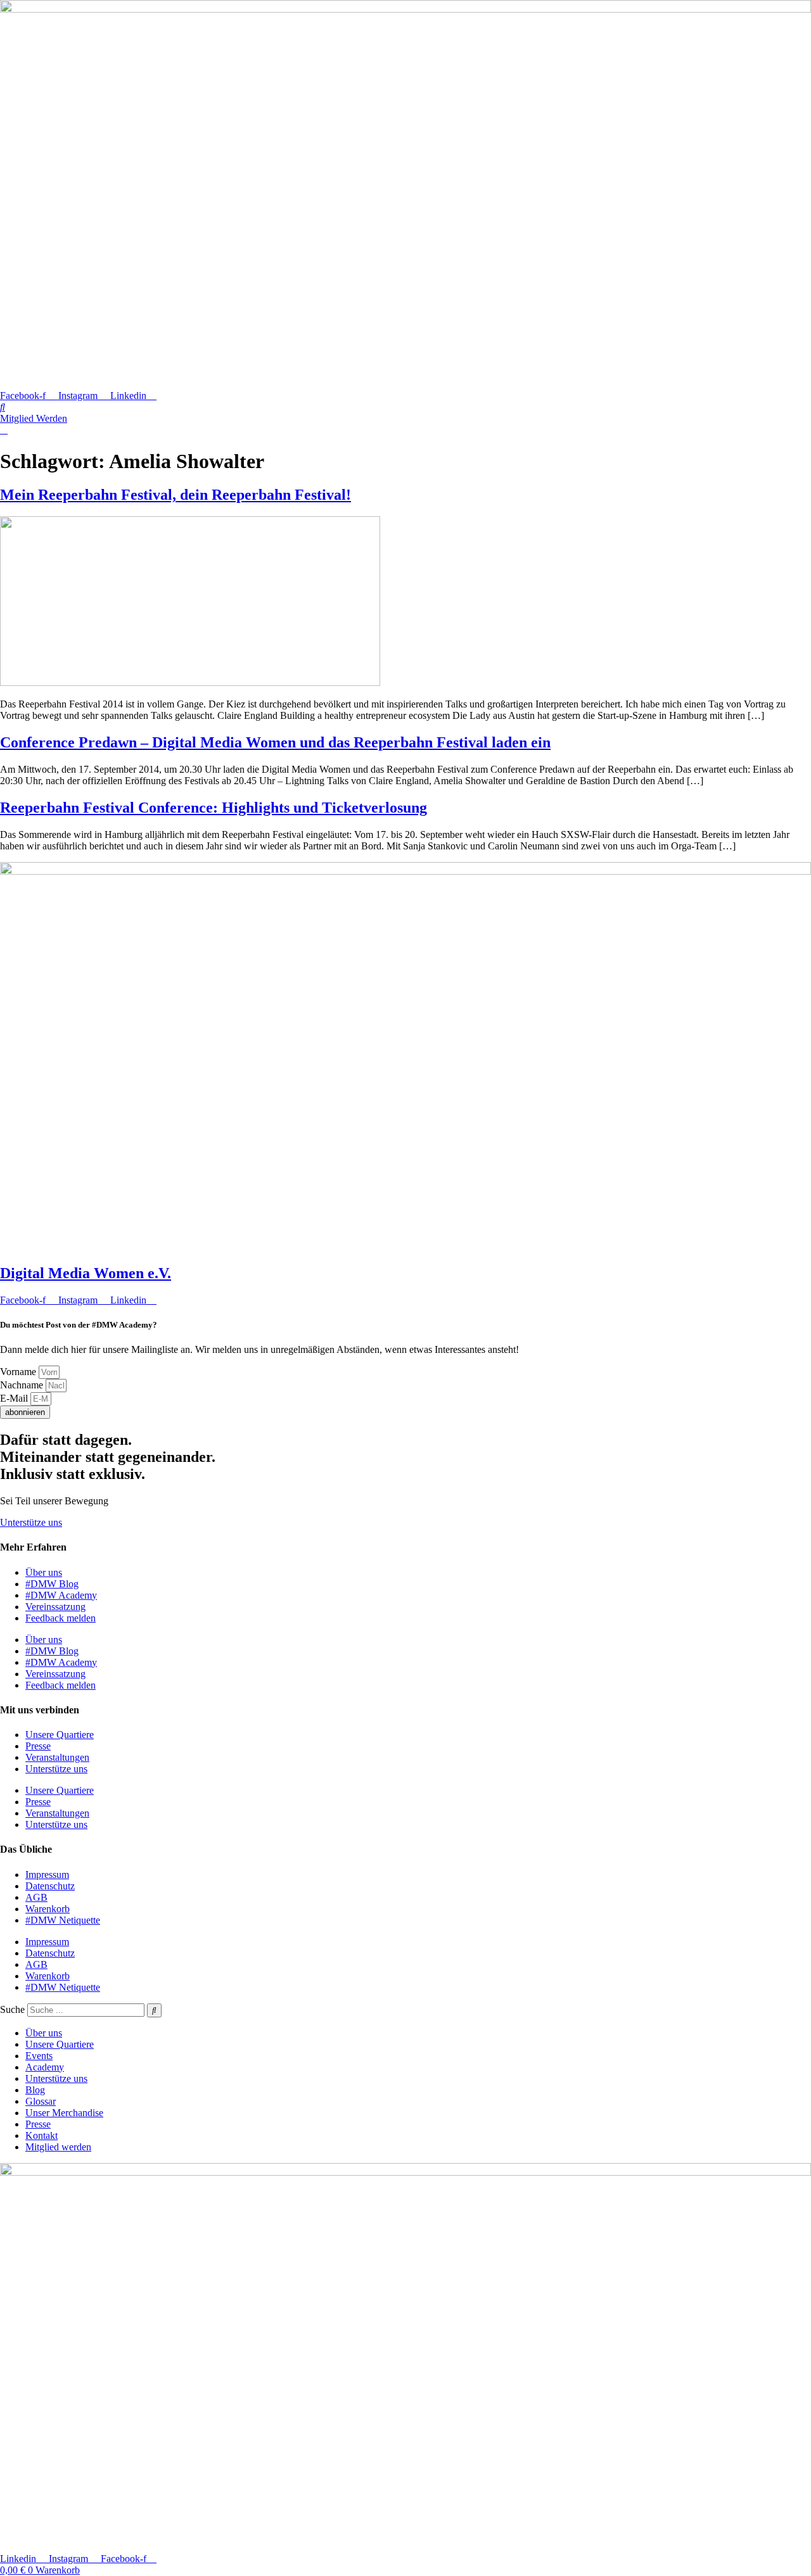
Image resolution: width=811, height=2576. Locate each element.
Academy (45, 2067)
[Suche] (154, 2010)
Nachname (23, 1385)
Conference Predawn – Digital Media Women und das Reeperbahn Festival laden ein (275, 742)
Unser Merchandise (64, 2113)
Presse (38, 1746)
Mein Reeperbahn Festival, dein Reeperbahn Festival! (176, 495)
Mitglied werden (58, 2147)
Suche (12, 2009)
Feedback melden (61, 1618)
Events (39, 2056)
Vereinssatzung (55, 1607)
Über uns (44, 1572)
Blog (35, 2090)
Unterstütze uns (56, 1769)
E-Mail (15, 1398)
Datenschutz (50, 1886)
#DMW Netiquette (63, 1920)
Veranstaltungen (57, 1757)
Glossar (41, 2101)
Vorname (19, 1372)
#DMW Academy (61, 1595)
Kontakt (42, 2135)
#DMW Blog (52, 1584)
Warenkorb (48, 1909)
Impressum (47, 1875)
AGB (36, 1897)
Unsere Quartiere (60, 1735)
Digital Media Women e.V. (86, 1273)
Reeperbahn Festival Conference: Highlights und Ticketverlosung (214, 808)
